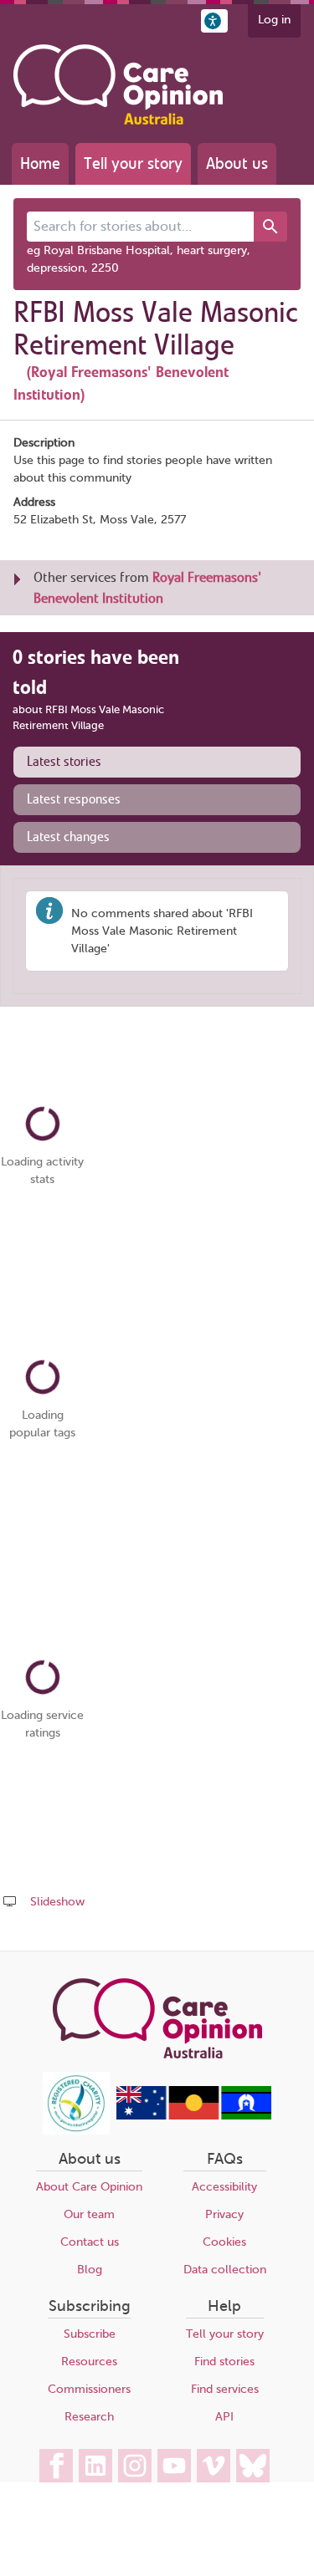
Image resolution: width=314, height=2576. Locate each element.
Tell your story (133, 163)
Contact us (90, 2242)
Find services (225, 2389)
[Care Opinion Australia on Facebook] (56, 2466)
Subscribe (90, 2334)
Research (89, 2417)
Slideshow (57, 1902)
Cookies (224, 2242)
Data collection (225, 2270)
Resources (89, 2362)
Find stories (224, 2362)
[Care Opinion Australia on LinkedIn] (95, 2466)
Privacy (224, 2214)
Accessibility (224, 2187)
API (224, 2417)
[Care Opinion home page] (118, 84)
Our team (89, 2214)
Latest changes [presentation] (68, 837)
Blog (90, 2270)
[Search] (270, 227)
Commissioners (89, 2389)
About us (237, 163)
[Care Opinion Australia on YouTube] (174, 2466)
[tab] (157, 762)
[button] (214, 21)
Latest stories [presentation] (64, 762)
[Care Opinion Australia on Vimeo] (214, 2466)
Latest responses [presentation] (74, 799)
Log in (274, 20)
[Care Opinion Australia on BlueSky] (253, 2466)
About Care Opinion (89, 2187)
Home (40, 163)
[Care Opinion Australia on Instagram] (135, 2466)
